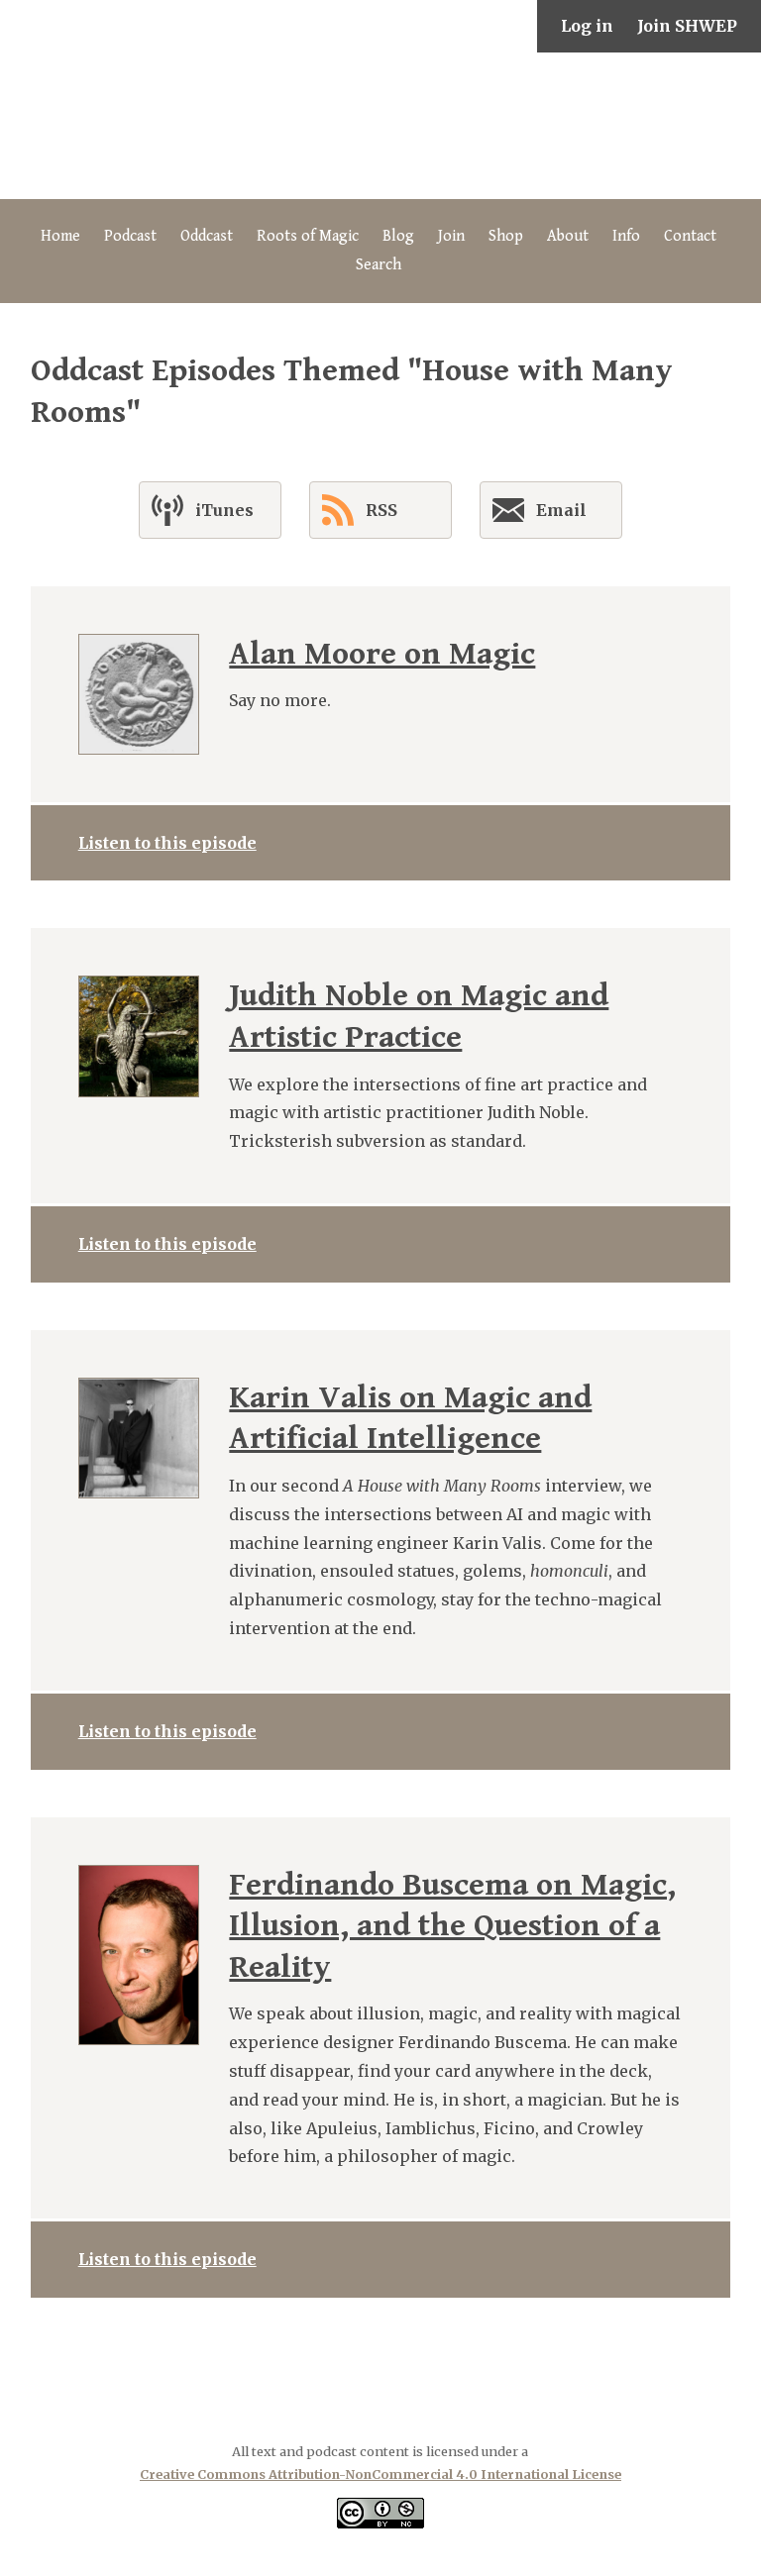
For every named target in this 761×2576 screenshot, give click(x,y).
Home (60, 236)
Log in (587, 26)
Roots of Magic (308, 236)
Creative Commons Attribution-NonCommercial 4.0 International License (380, 2474)
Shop (506, 236)
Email (561, 510)
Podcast (130, 236)
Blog (398, 236)
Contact (690, 236)
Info (626, 236)
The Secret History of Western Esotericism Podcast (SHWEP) (380, 126)
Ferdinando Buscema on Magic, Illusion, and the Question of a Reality (452, 1926)
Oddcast (207, 236)
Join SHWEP (687, 26)
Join (451, 236)
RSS (381, 510)
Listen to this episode (167, 843)
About (568, 236)
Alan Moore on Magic (382, 654)
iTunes (224, 510)
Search (379, 265)
